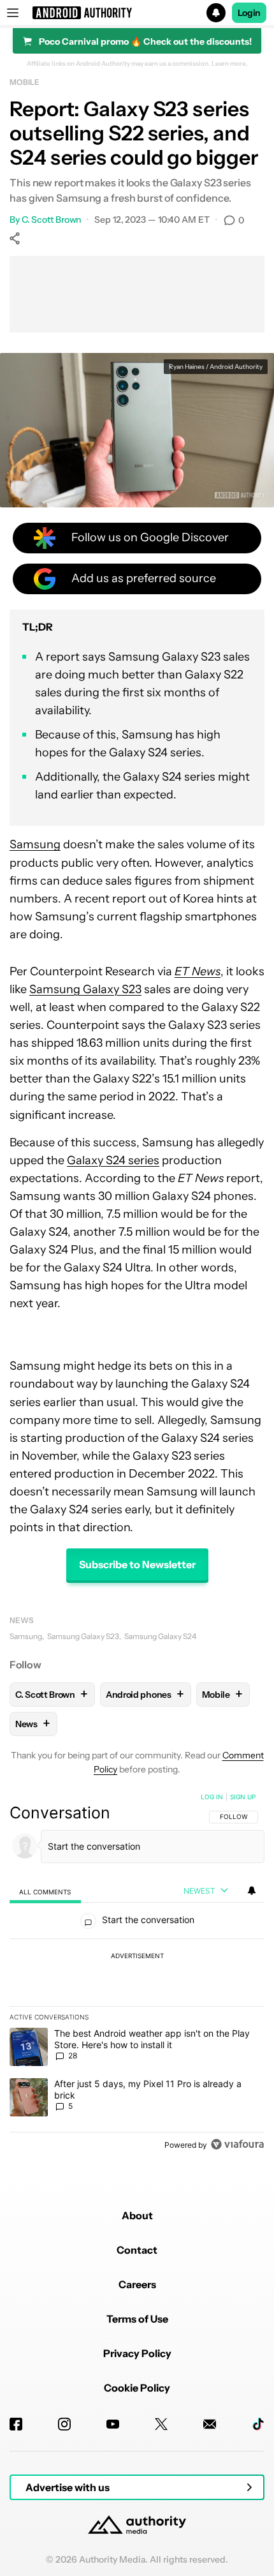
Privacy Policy (137, 2353)
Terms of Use (137, 2319)
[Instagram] (64, 2424)
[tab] (45, 1891)
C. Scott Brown (52, 220)
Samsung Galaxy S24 (160, 1636)
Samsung (35, 844)
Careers (137, 2284)
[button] (137, 13)
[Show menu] (13, 13)
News (22, 1620)
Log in (212, 1797)
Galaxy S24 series (113, 1160)
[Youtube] (113, 2424)
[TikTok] (258, 2424)
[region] (137, 1973)
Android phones (145, 1694)
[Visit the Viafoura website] (237, 2144)
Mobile (24, 82)
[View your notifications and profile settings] (252, 1891)
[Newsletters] (210, 2424)
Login (249, 13)
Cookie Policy (137, 2388)
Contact (137, 2250)
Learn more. (230, 64)
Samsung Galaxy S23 (85, 989)
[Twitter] (161, 2424)
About (137, 2215)
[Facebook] (16, 2424)
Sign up (243, 1797)
